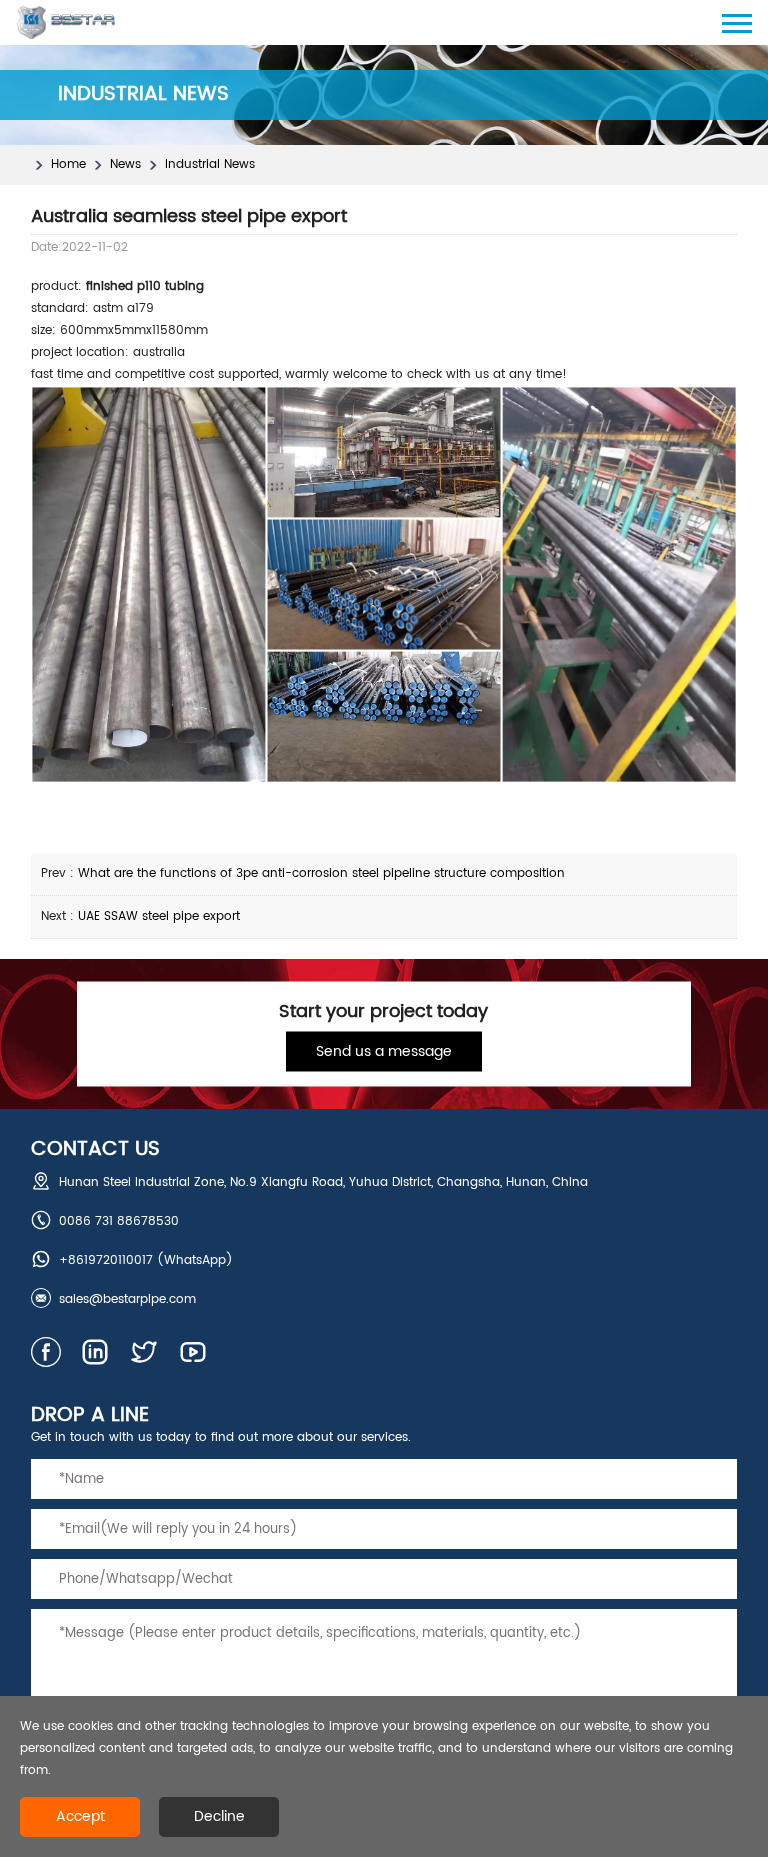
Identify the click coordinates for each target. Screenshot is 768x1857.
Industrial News (210, 164)
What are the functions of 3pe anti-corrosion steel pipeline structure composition (321, 873)
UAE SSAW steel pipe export (159, 916)
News (125, 164)
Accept (80, 1816)
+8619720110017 (106, 1260)
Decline (219, 1816)
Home (68, 164)
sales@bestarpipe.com (127, 1299)
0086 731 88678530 (119, 1221)
